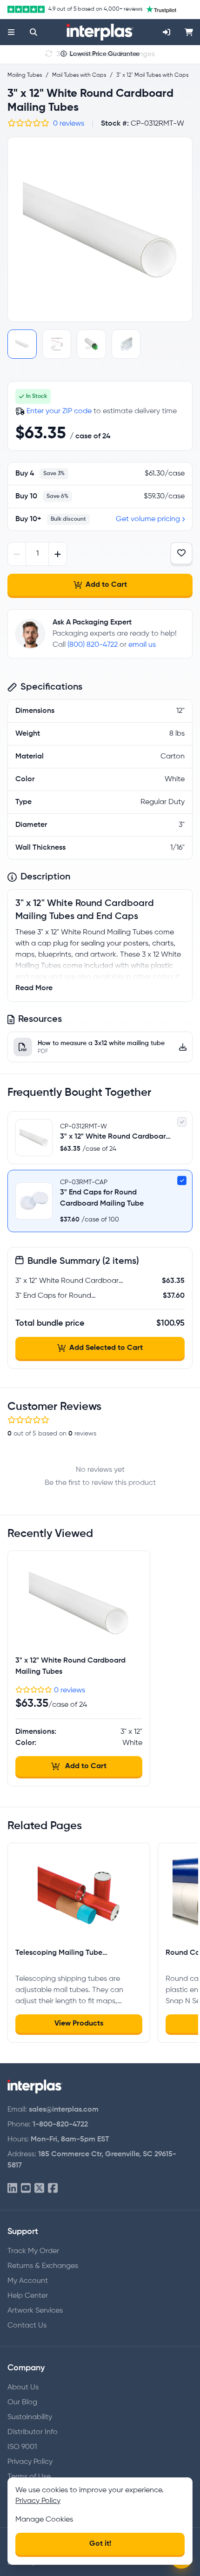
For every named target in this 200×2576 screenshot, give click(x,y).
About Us (23, 2388)
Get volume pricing (148, 519)
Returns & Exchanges (43, 2266)
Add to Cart (106, 585)
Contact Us (27, 2326)
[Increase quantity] (57, 554)
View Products (79, 2024)
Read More (34, 988)
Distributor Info (33, 2432)
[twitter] (39, 2189)
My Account (28, 2281)
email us (142, 645)
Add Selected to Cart (106, 1348)
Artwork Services (35, 2311)
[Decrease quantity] (17, 554)
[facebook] (53, 2189)
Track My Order (33, 2251)
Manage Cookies (44, 2520)
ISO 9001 (22, 2447)
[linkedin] (12, 2189)
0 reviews (69, 124)
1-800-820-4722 (60, 2125)
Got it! (100, 2544)
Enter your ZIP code (59, 411)
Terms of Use (29, 2477)
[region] (100, 229)
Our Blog (22, 2402)
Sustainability (30, 2417)
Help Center (28, 2296)
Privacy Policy (30, 2462)
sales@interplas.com (64, 2110)
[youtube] (26, 2189)
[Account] (167, 32)
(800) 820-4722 (93, 645)
